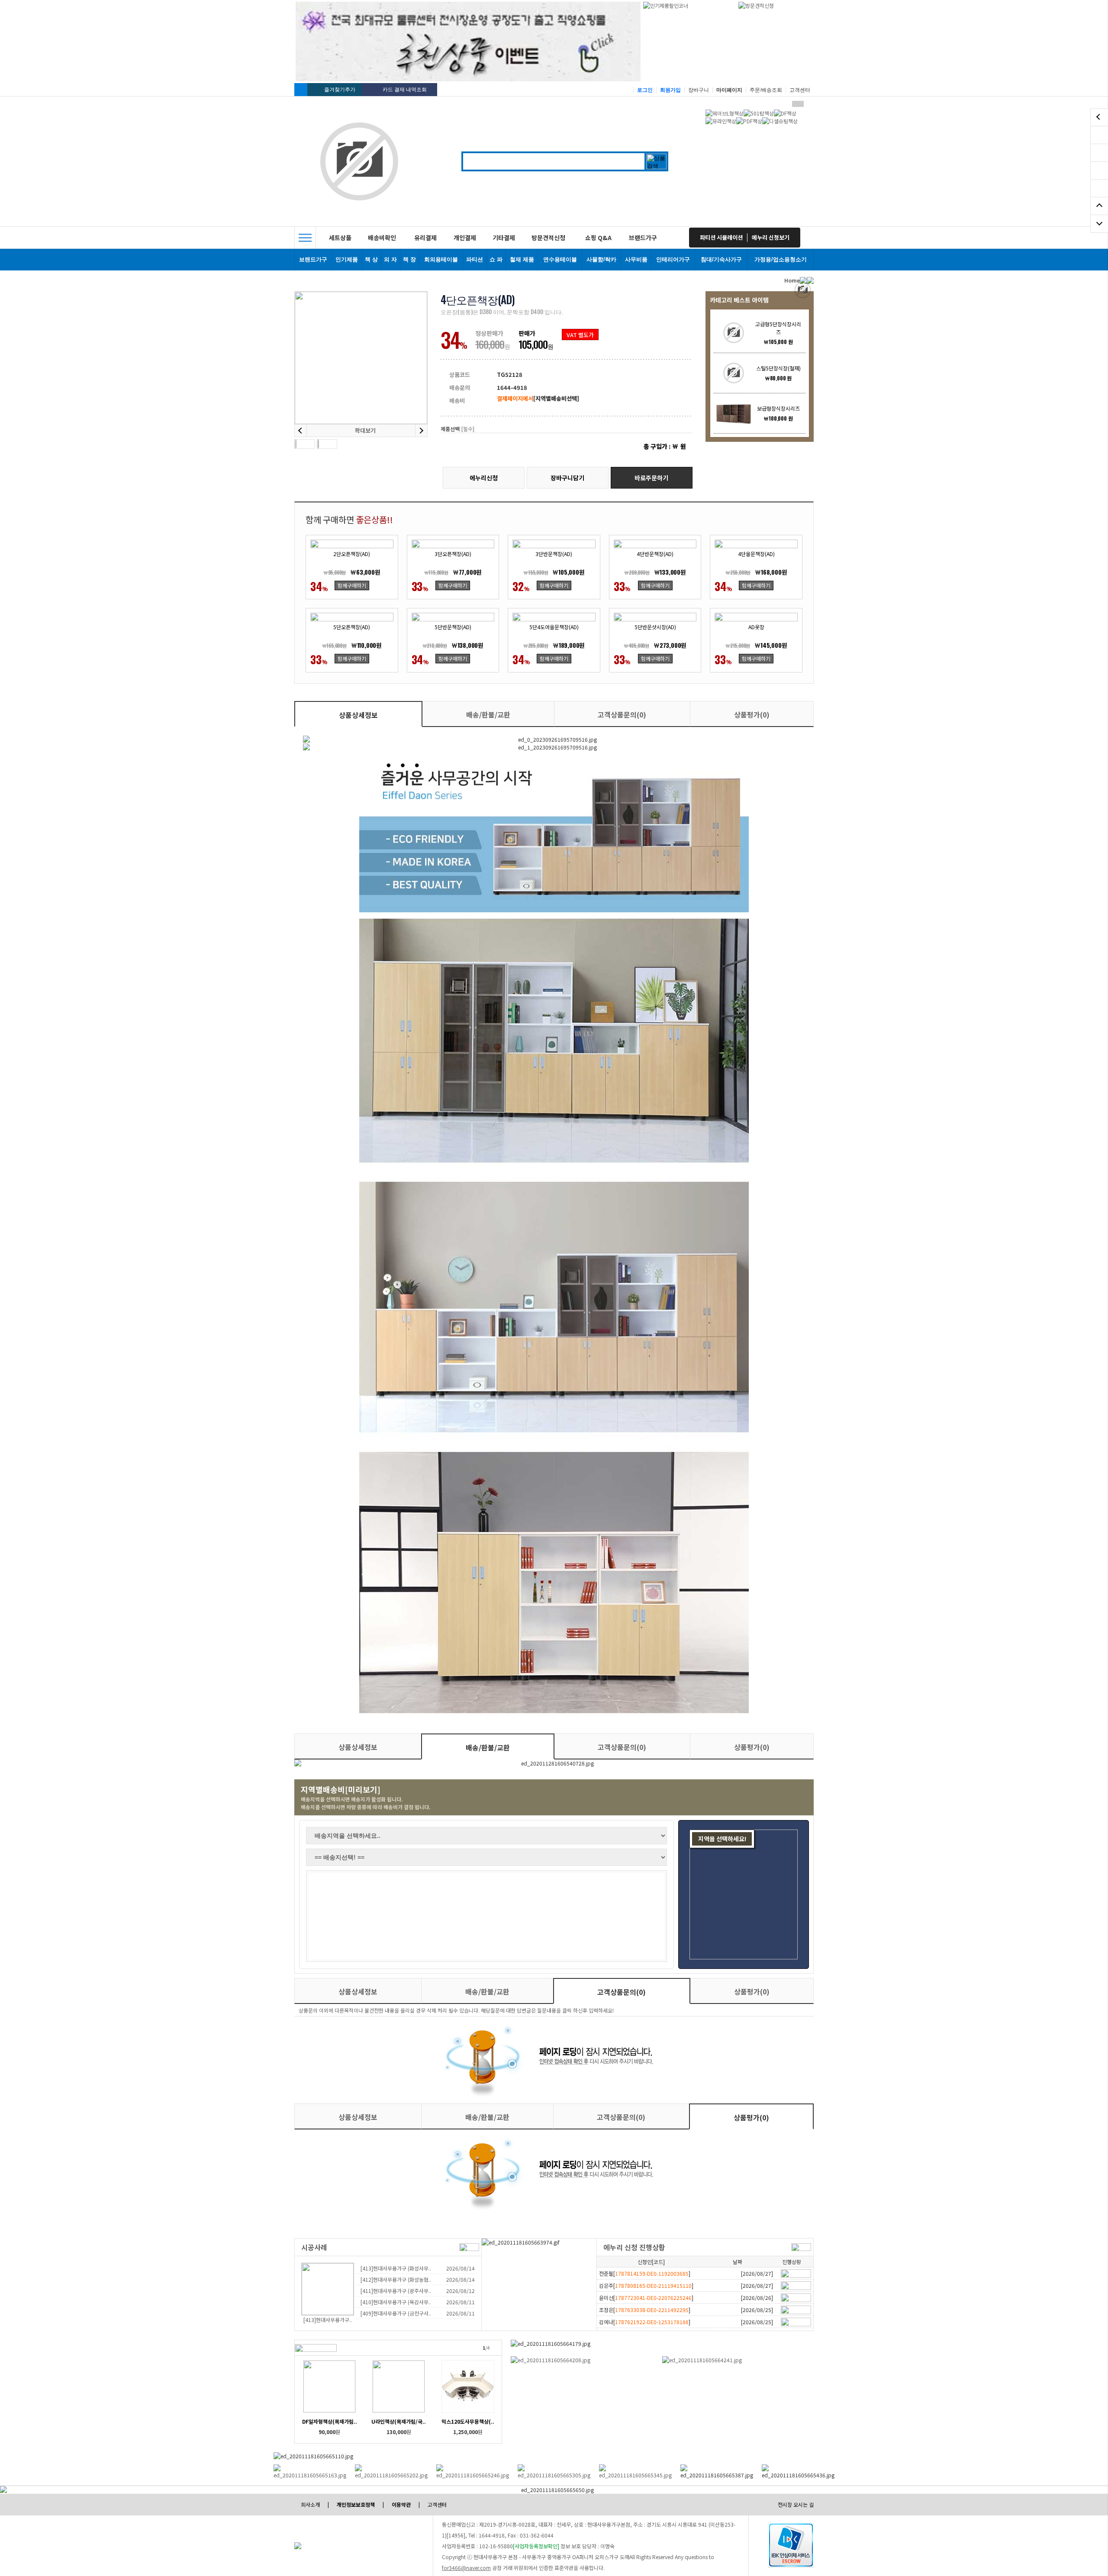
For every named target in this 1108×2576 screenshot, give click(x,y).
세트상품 (340, 238)
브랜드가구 (643, 238)
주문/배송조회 (766, 90)
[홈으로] (301, 90)
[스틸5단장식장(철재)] (734, 373)
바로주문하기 (651, 478)
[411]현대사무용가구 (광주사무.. (396, 2291)
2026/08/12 (461, 2291)
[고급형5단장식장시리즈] (734, 333)
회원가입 (670, 90)
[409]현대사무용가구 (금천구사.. (396, 2313)
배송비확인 (382, 238)
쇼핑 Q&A (598, 238)
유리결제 (425, 238)
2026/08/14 (461, 2268)
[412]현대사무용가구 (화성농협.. (396, 2279)
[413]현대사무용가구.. (328, 2320)
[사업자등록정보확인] (536, 2546)
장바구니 (699, 90)
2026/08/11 (461, 2302)
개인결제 (465, 238)
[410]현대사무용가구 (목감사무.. (396, 2302)
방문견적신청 (548, 238)
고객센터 (800, 90)
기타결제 (504, 238)
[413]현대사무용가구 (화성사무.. (396, 2268)
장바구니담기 (567, 478)
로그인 (645, 90)
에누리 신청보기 (771, 237)
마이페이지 (729, 90)
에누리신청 (484, 478)
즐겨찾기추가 (340, 90)
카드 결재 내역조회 (405, 90)
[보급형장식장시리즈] (734, 413)
